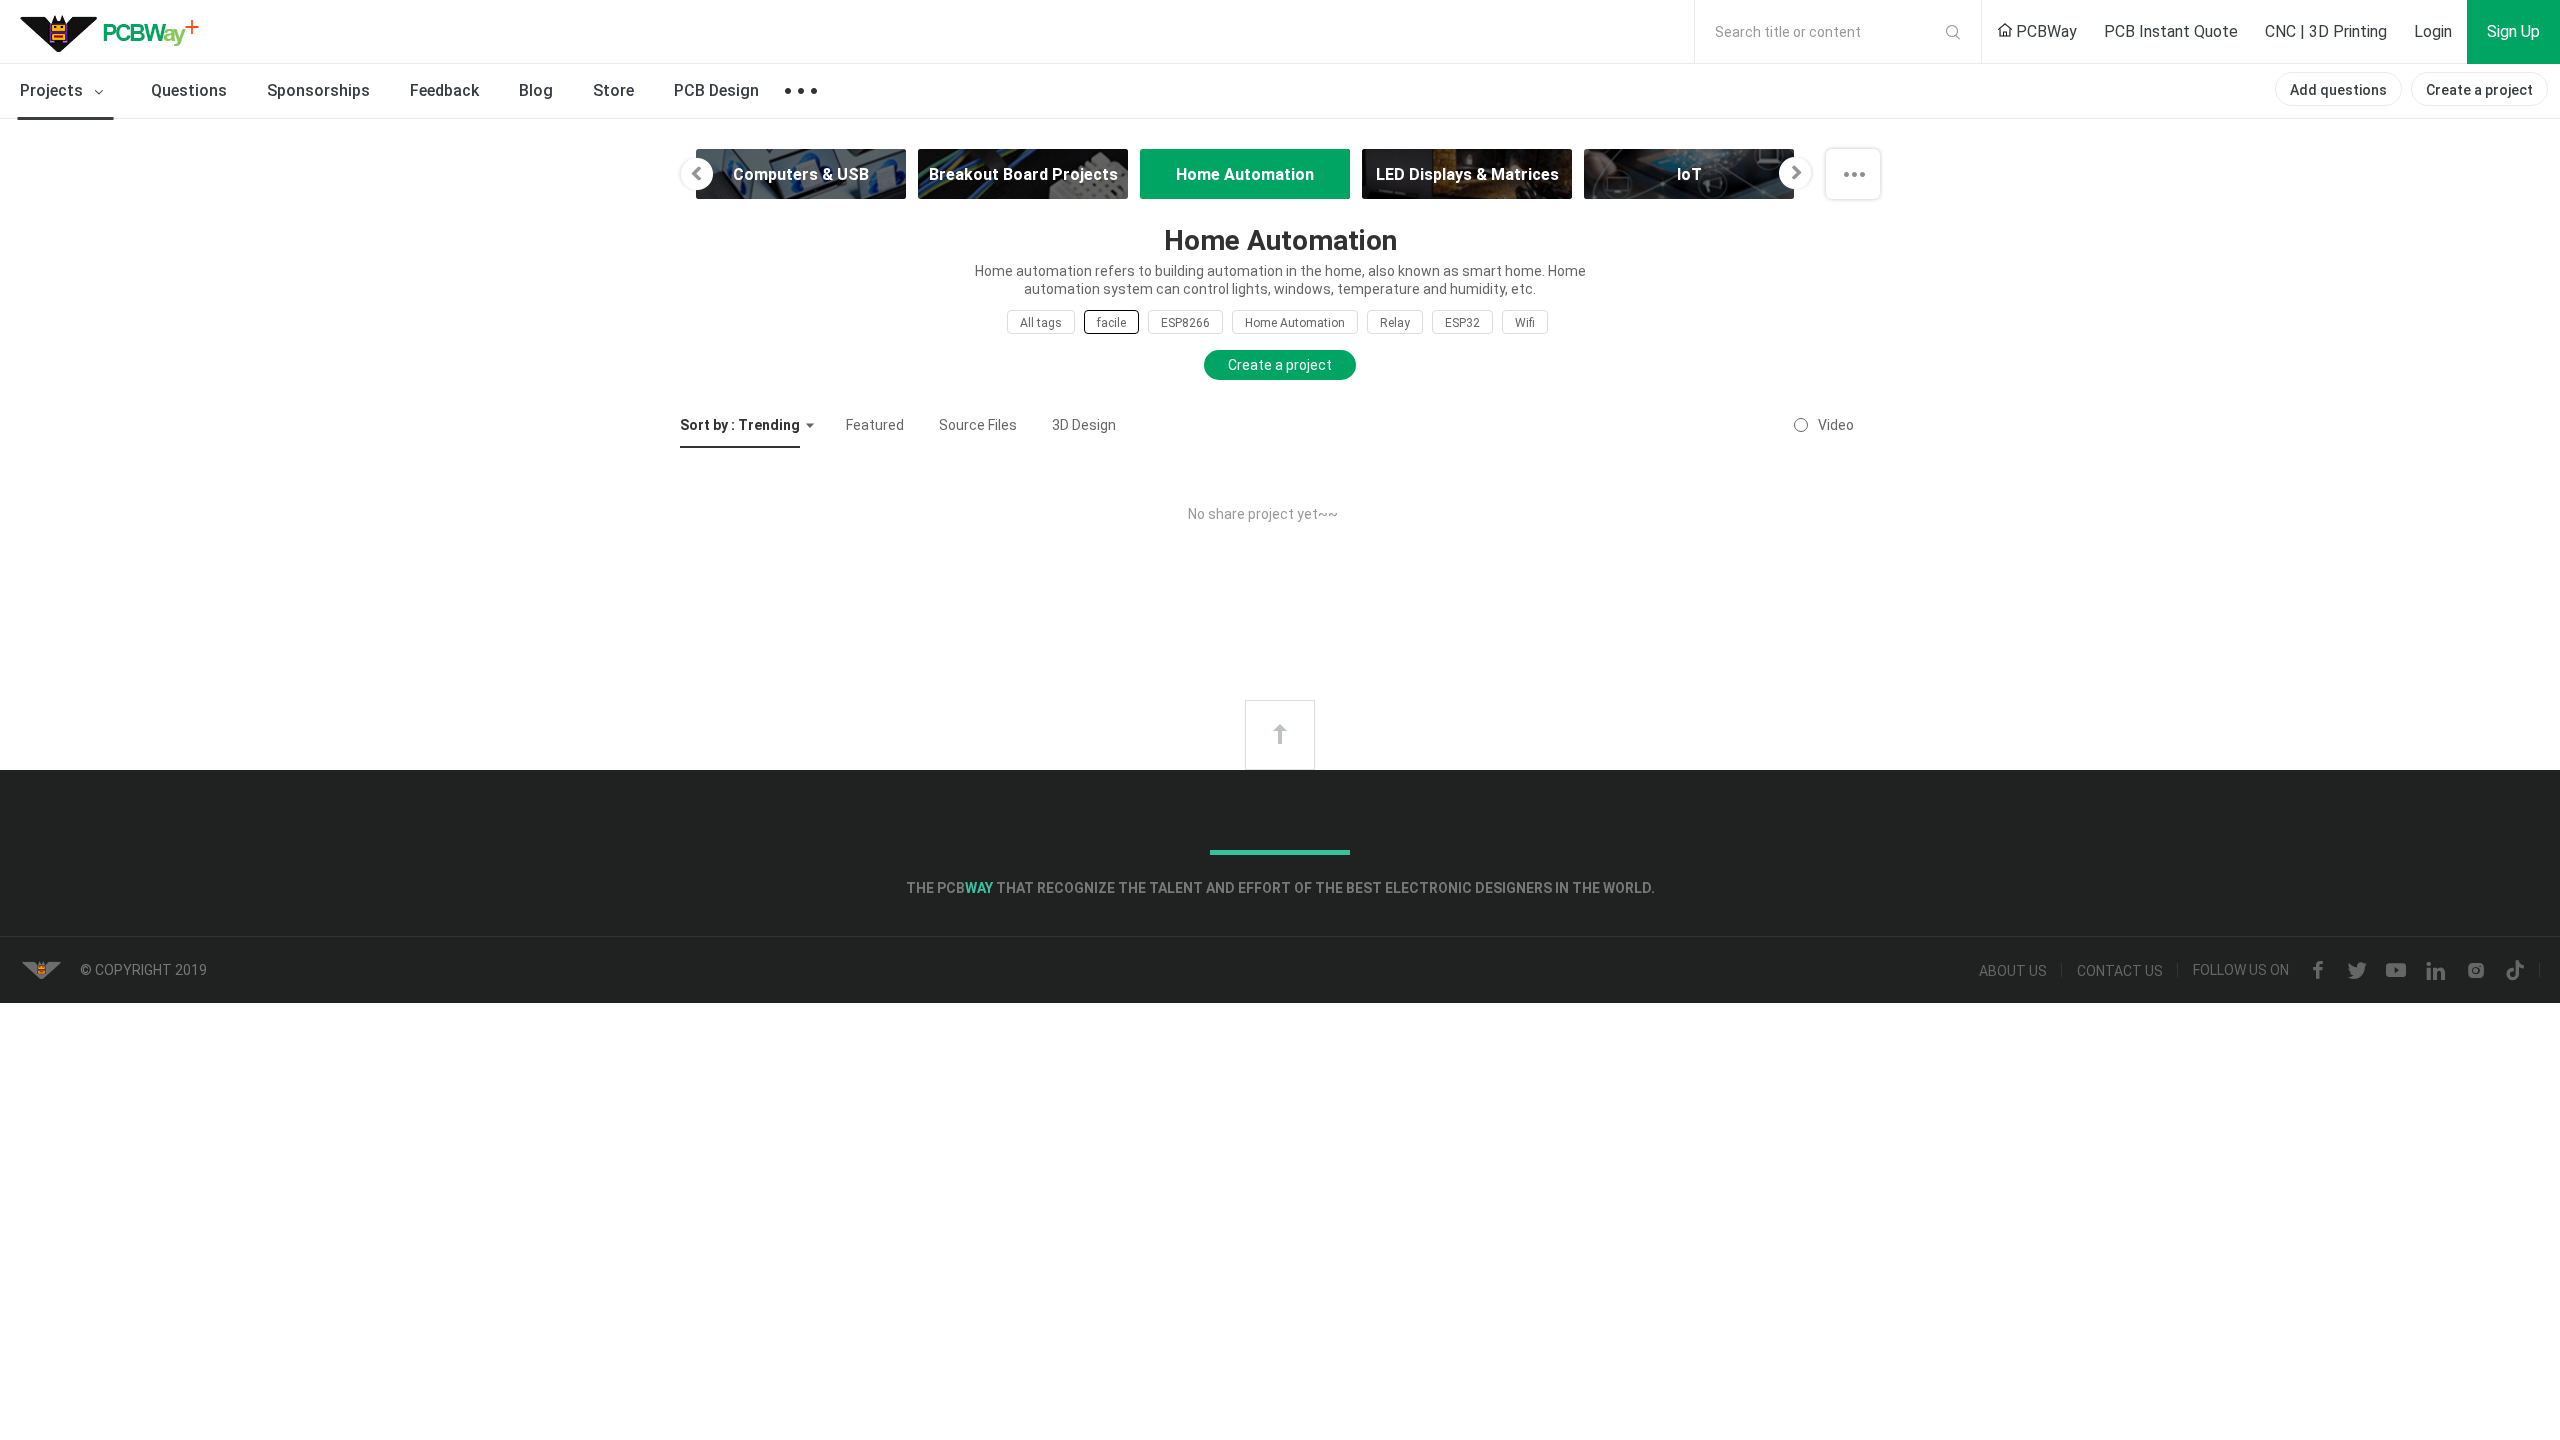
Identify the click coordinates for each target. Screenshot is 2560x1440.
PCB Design (716, 90)
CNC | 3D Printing (2326, 31)
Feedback (444, 90)
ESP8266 (1185, 323)
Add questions (2338, 90)
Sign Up (2513, 31)
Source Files (978, 425)
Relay (1395, 323)
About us (2013, 971)
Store (613, 90)
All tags (1041, 323)
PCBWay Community (115, 32)
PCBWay (2044, 31)
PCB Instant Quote (2171, 31)
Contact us (2120, 971)
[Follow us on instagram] (2476, 971)
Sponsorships (318, 90)
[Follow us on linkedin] (2436, 971)
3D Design (1084, 425)
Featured (875, 425)
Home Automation (1295, 323)
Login (2433, 31)
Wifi (1525, 323)
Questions (189, 90)
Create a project (2479, 90)
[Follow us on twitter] (2357, 971)
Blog (536, 90)
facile (1111, 323)
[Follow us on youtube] (2396, 971)
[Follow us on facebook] (2318, 971)
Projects (53, 90)
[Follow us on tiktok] (2515, 971)
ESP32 (1462, 323)
